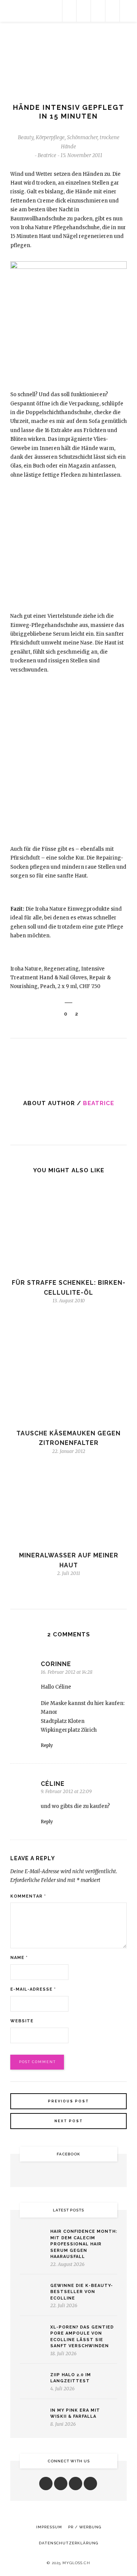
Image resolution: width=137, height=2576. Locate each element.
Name (19, 1958)
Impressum (49, 2527)
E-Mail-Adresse (33, 1989)
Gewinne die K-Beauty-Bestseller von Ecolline (82, 2292)
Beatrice (99, 1103)
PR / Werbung (85, 2527)
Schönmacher (82, 137)
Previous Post (68, 2101)
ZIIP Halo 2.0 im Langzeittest (71, 2378)
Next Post (69, 2121)
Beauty (26, 137)
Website (22, 2021)
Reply (47, 1745)
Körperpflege (50, 137)
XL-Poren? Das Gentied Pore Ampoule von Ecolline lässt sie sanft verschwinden (82, 2337)
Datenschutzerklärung (68, 2543)
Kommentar (28, 1896)
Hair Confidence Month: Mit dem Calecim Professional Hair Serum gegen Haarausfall (84, 2244)
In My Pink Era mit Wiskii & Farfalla (75, 2414)
